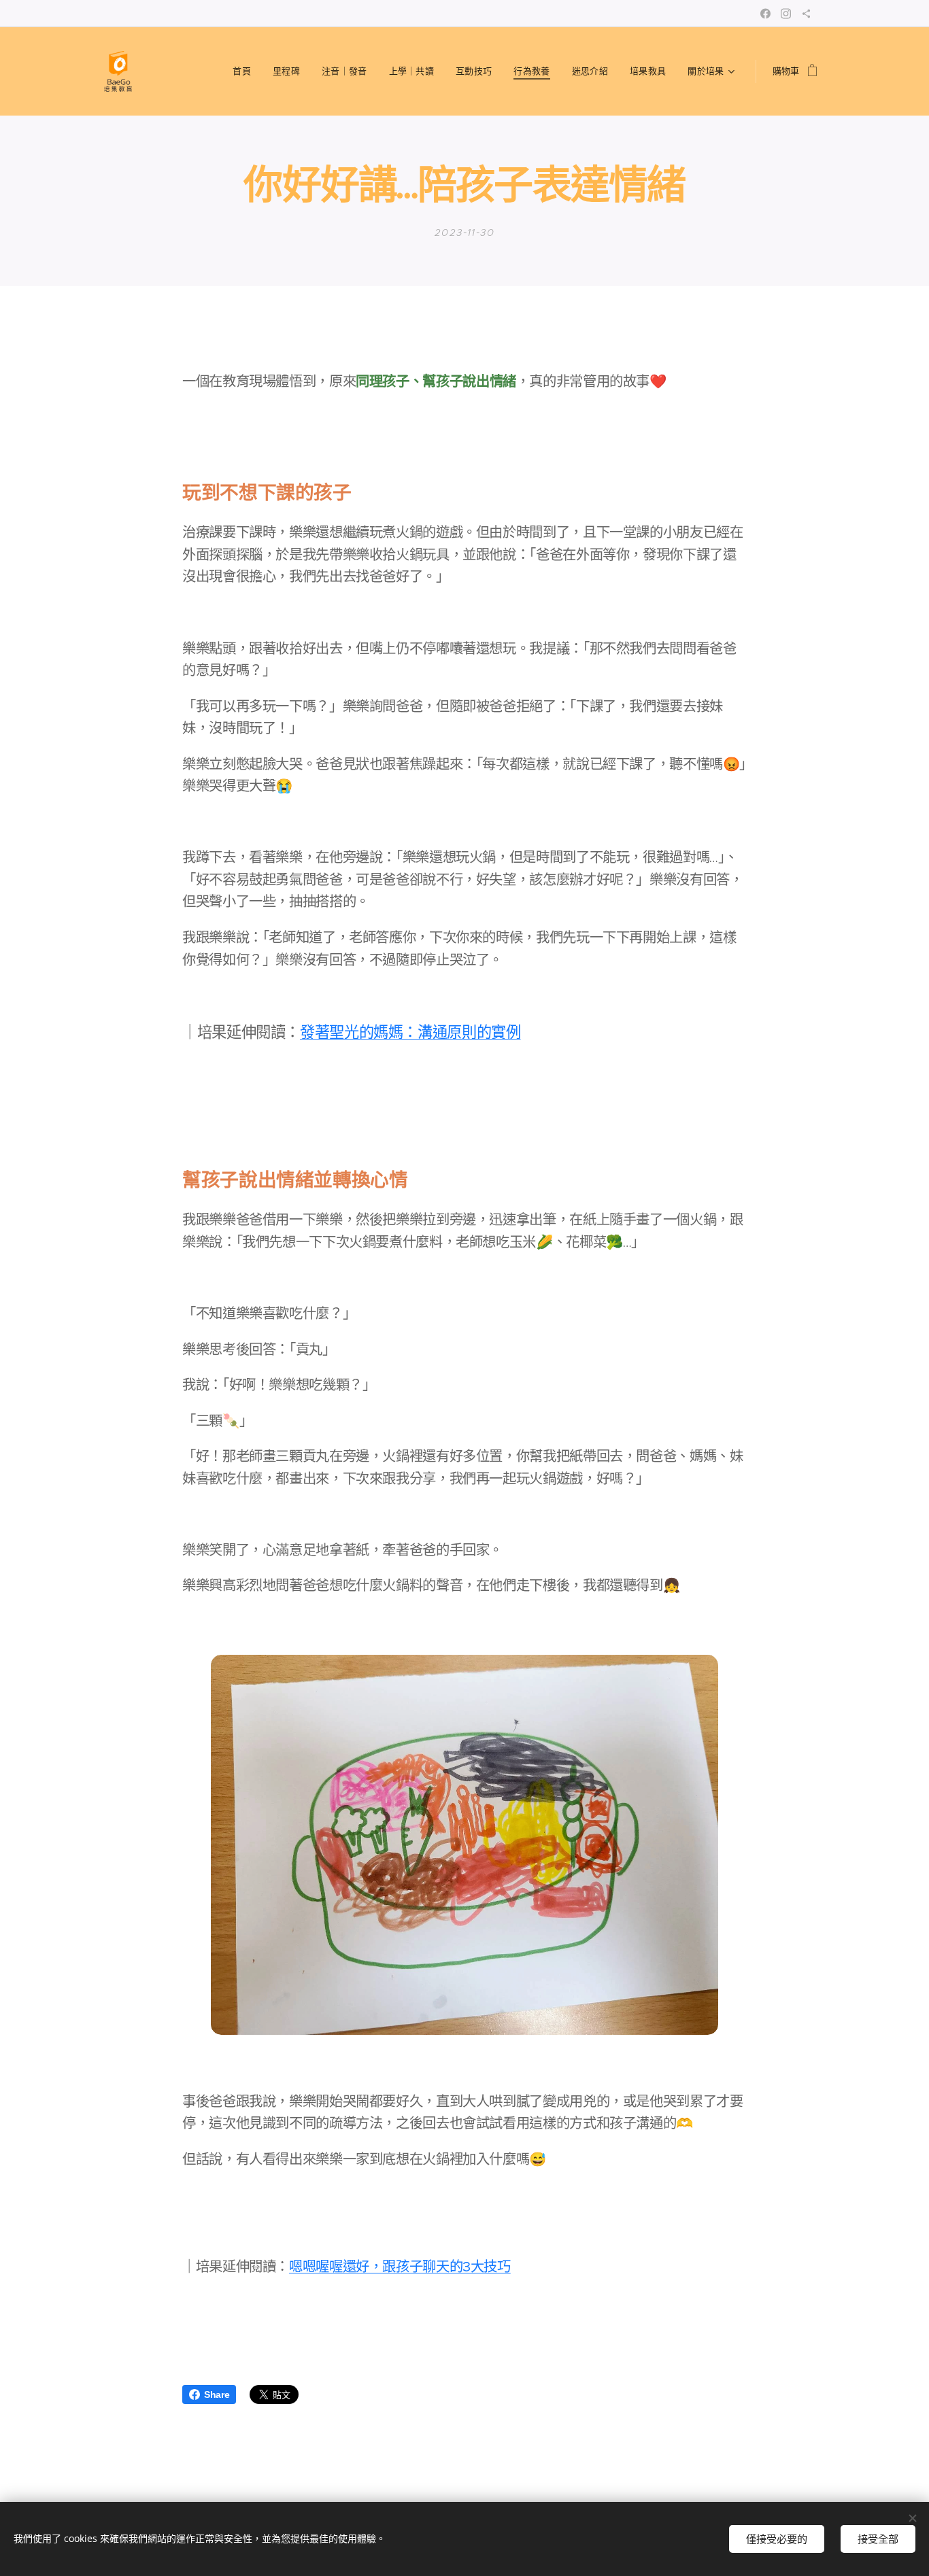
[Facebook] (765, 14)
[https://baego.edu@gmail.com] (806, 14)
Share (217, 2394)
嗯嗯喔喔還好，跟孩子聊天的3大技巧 (400, 2267)
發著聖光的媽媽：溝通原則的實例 (410, 1032)
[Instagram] (786, 14)
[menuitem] (246, 71)
